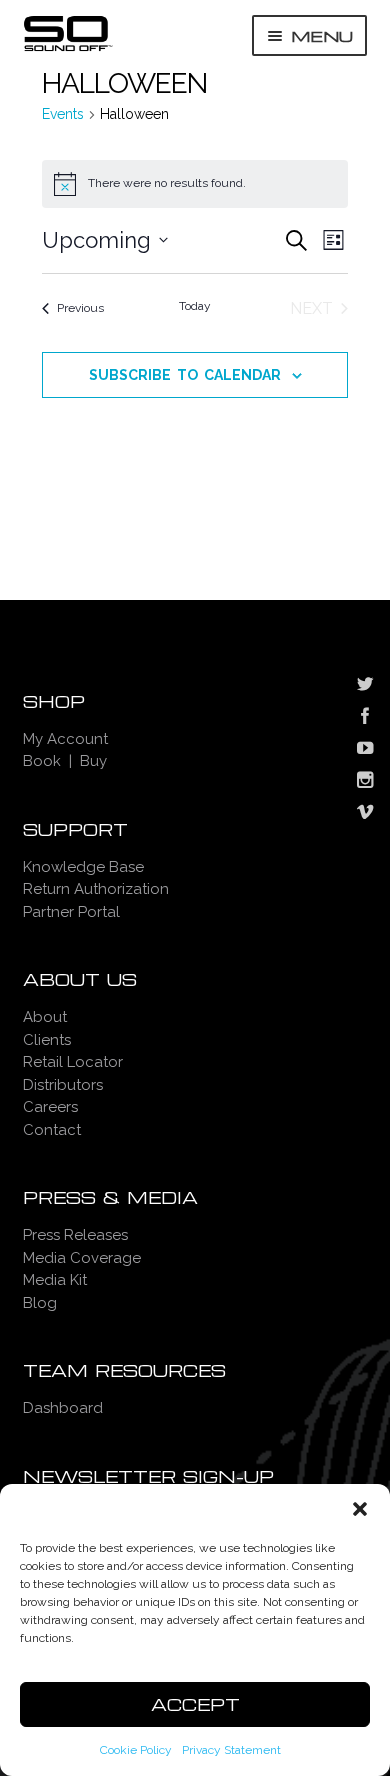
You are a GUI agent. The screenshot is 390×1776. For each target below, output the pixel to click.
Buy (93, 761)
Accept (195, 1704)
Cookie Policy (136, 1750)
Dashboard (63, 1408)
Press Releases (75, 1235)
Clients (47, 1040)
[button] (360, 1509)
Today (195, 306)
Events (63, 114)
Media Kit (55, 1280)
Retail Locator (73, 1062)
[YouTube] (365, 750)
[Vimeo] (365, 814)
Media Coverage (82, 1258)
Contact (52, 1130)
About (45, 1017)
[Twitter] (365, 686)
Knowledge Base (83, 867)
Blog (40, 1303)
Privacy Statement (231, 1750)
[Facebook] (365, 718)
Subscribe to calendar (185, 375)
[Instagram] (365, 782)
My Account (65, 739)
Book (42, 761)
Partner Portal (71, 912)
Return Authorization (96, 889)
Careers (50, 1107)
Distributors (63, 1085)
